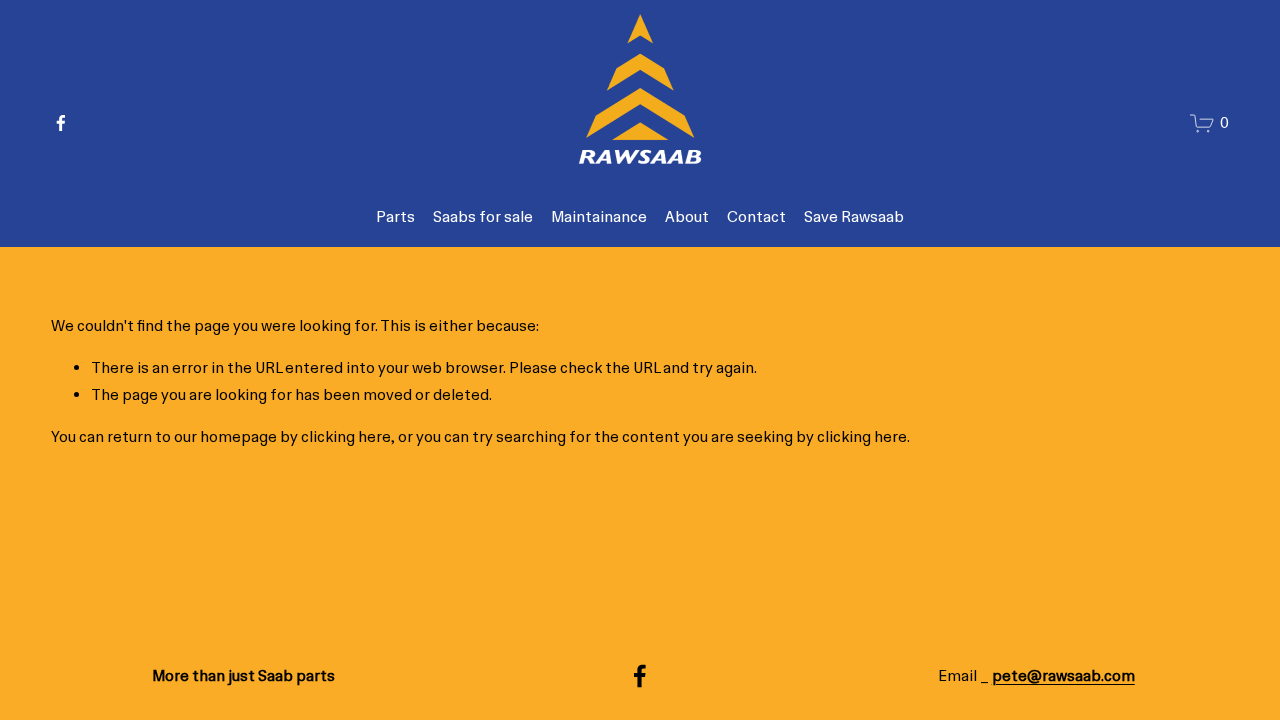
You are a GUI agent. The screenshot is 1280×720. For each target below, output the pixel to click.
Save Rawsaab (854, 217)
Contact (756, 217)
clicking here (346, 437)
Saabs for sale (483, 217)
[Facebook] (61, 123)
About (687, 217)
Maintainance (599, 217)
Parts (395, 217)
